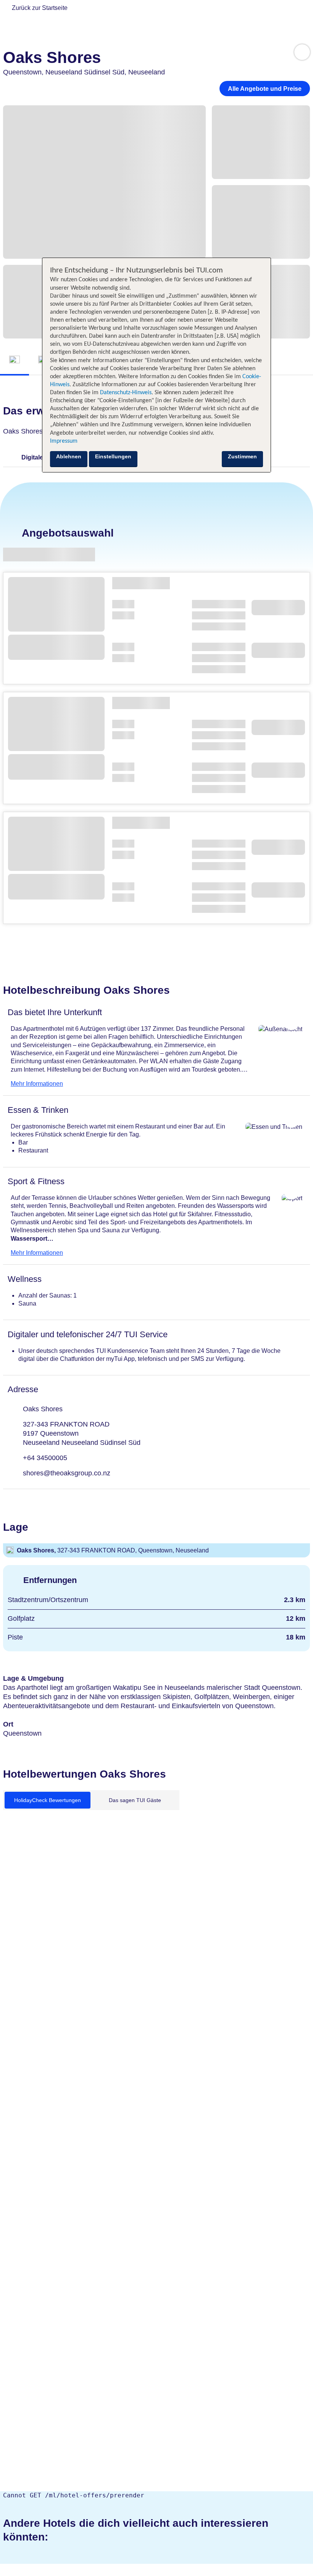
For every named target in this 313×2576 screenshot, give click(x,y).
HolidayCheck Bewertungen (48, 1800)
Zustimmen (242, 456)
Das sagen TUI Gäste (135, 1800)
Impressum (64, 441)
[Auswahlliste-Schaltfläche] (302, 52)
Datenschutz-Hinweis (126, 393)
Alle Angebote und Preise (265, 89)
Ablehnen (69, 456)
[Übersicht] (15, 360)
